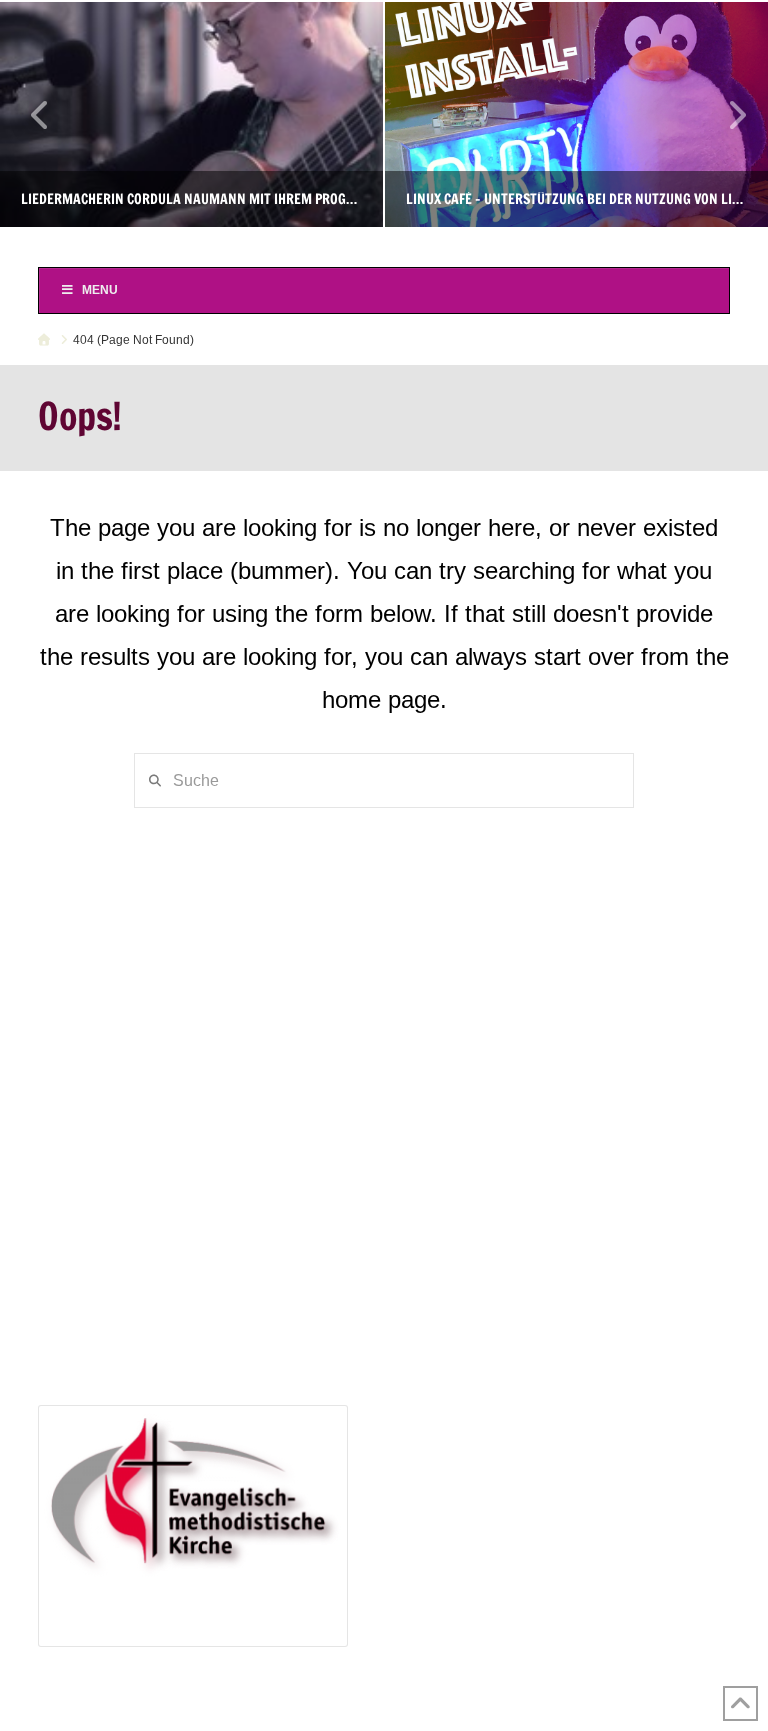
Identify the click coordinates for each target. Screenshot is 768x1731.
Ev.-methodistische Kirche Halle (383, 245)
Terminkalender (106, 966)
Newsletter (89, 1052)
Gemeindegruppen (117, 937)
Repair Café (94, 1192)
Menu (100, 290)
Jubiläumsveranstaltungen (171, 1307)
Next (725, 114)
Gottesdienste (126, 995)
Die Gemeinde (102, 908)
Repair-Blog (120, 1249)
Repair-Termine (132, 1221)
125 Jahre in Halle (116, 1278)
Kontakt (78, 1081)
